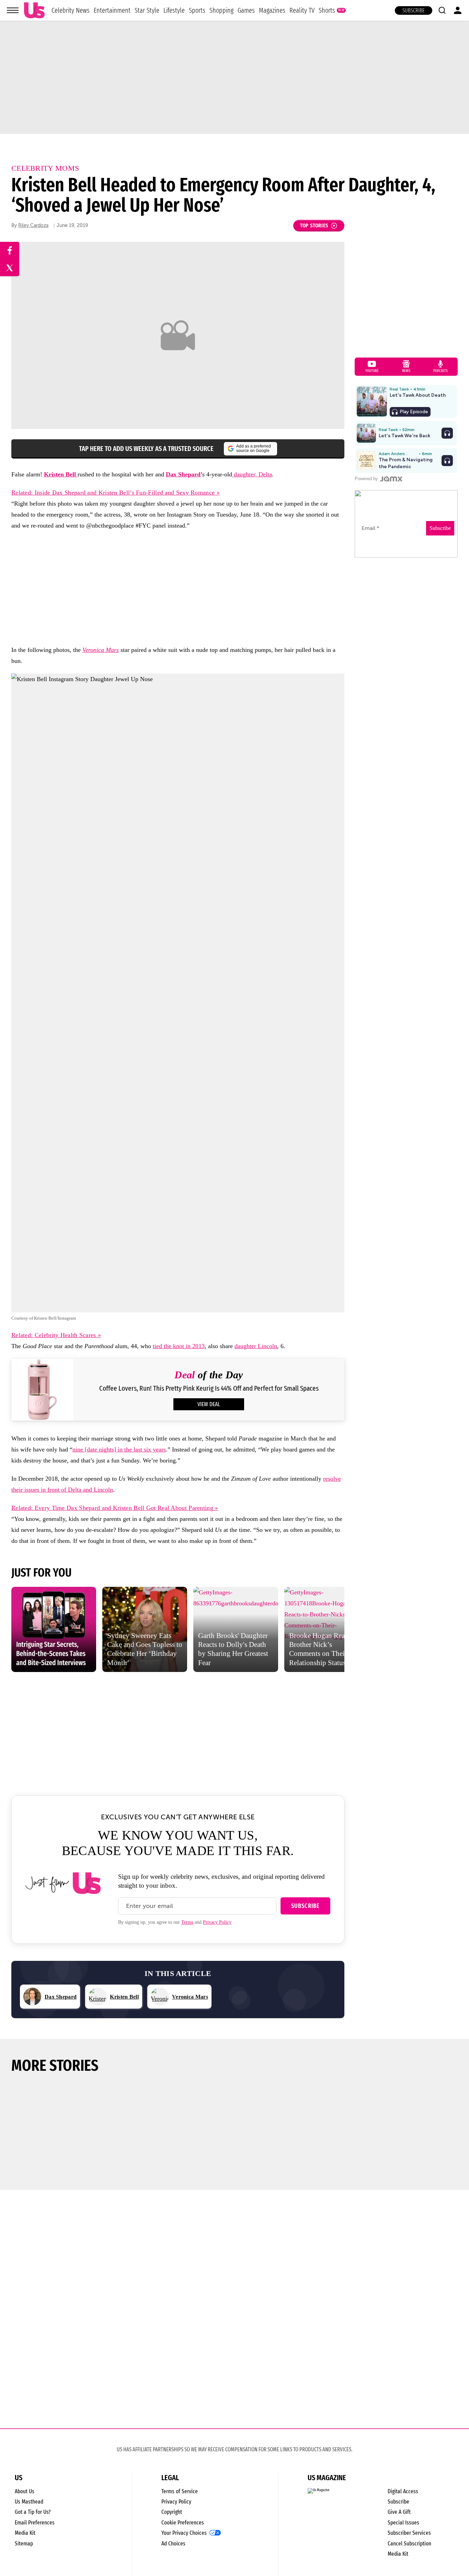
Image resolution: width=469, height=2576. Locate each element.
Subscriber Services (409, 2533)
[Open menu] (13, 10)
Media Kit (25, 2533)
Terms (187, 1922)
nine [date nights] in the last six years (119, 1449)
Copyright (172, 2512)
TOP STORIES (314, 225)
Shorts (327, 10)
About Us (25, 2491)
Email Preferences (35, 2523)
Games (246, 10)
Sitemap (24, 2544)
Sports (197, 10)
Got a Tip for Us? (33, 2512)
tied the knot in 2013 (179, 1346)
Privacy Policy (217, 1922)
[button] (442, 10)
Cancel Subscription (409, 2544)
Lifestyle (174, 10)
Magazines (272, 10)
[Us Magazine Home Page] (34, 10)
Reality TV (302, 10)
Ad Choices (173, 2544)
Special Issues (403, 2523)
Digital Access (403, 2491)
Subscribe (414, 10)
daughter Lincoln (256, 1346)
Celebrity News (71, 10)
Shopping (221, 10)
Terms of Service (180, 2491)
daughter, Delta (252, 474)
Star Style (147, 10)
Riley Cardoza (33, 225)
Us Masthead (29, 2502)
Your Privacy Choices (184, 2533)
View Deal (209, 1404)
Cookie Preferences (183, 2523)
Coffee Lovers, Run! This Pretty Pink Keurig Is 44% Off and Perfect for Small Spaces (209, 1388)
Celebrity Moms (45, 168)
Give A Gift (399, 2512)
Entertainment (112, 10)
